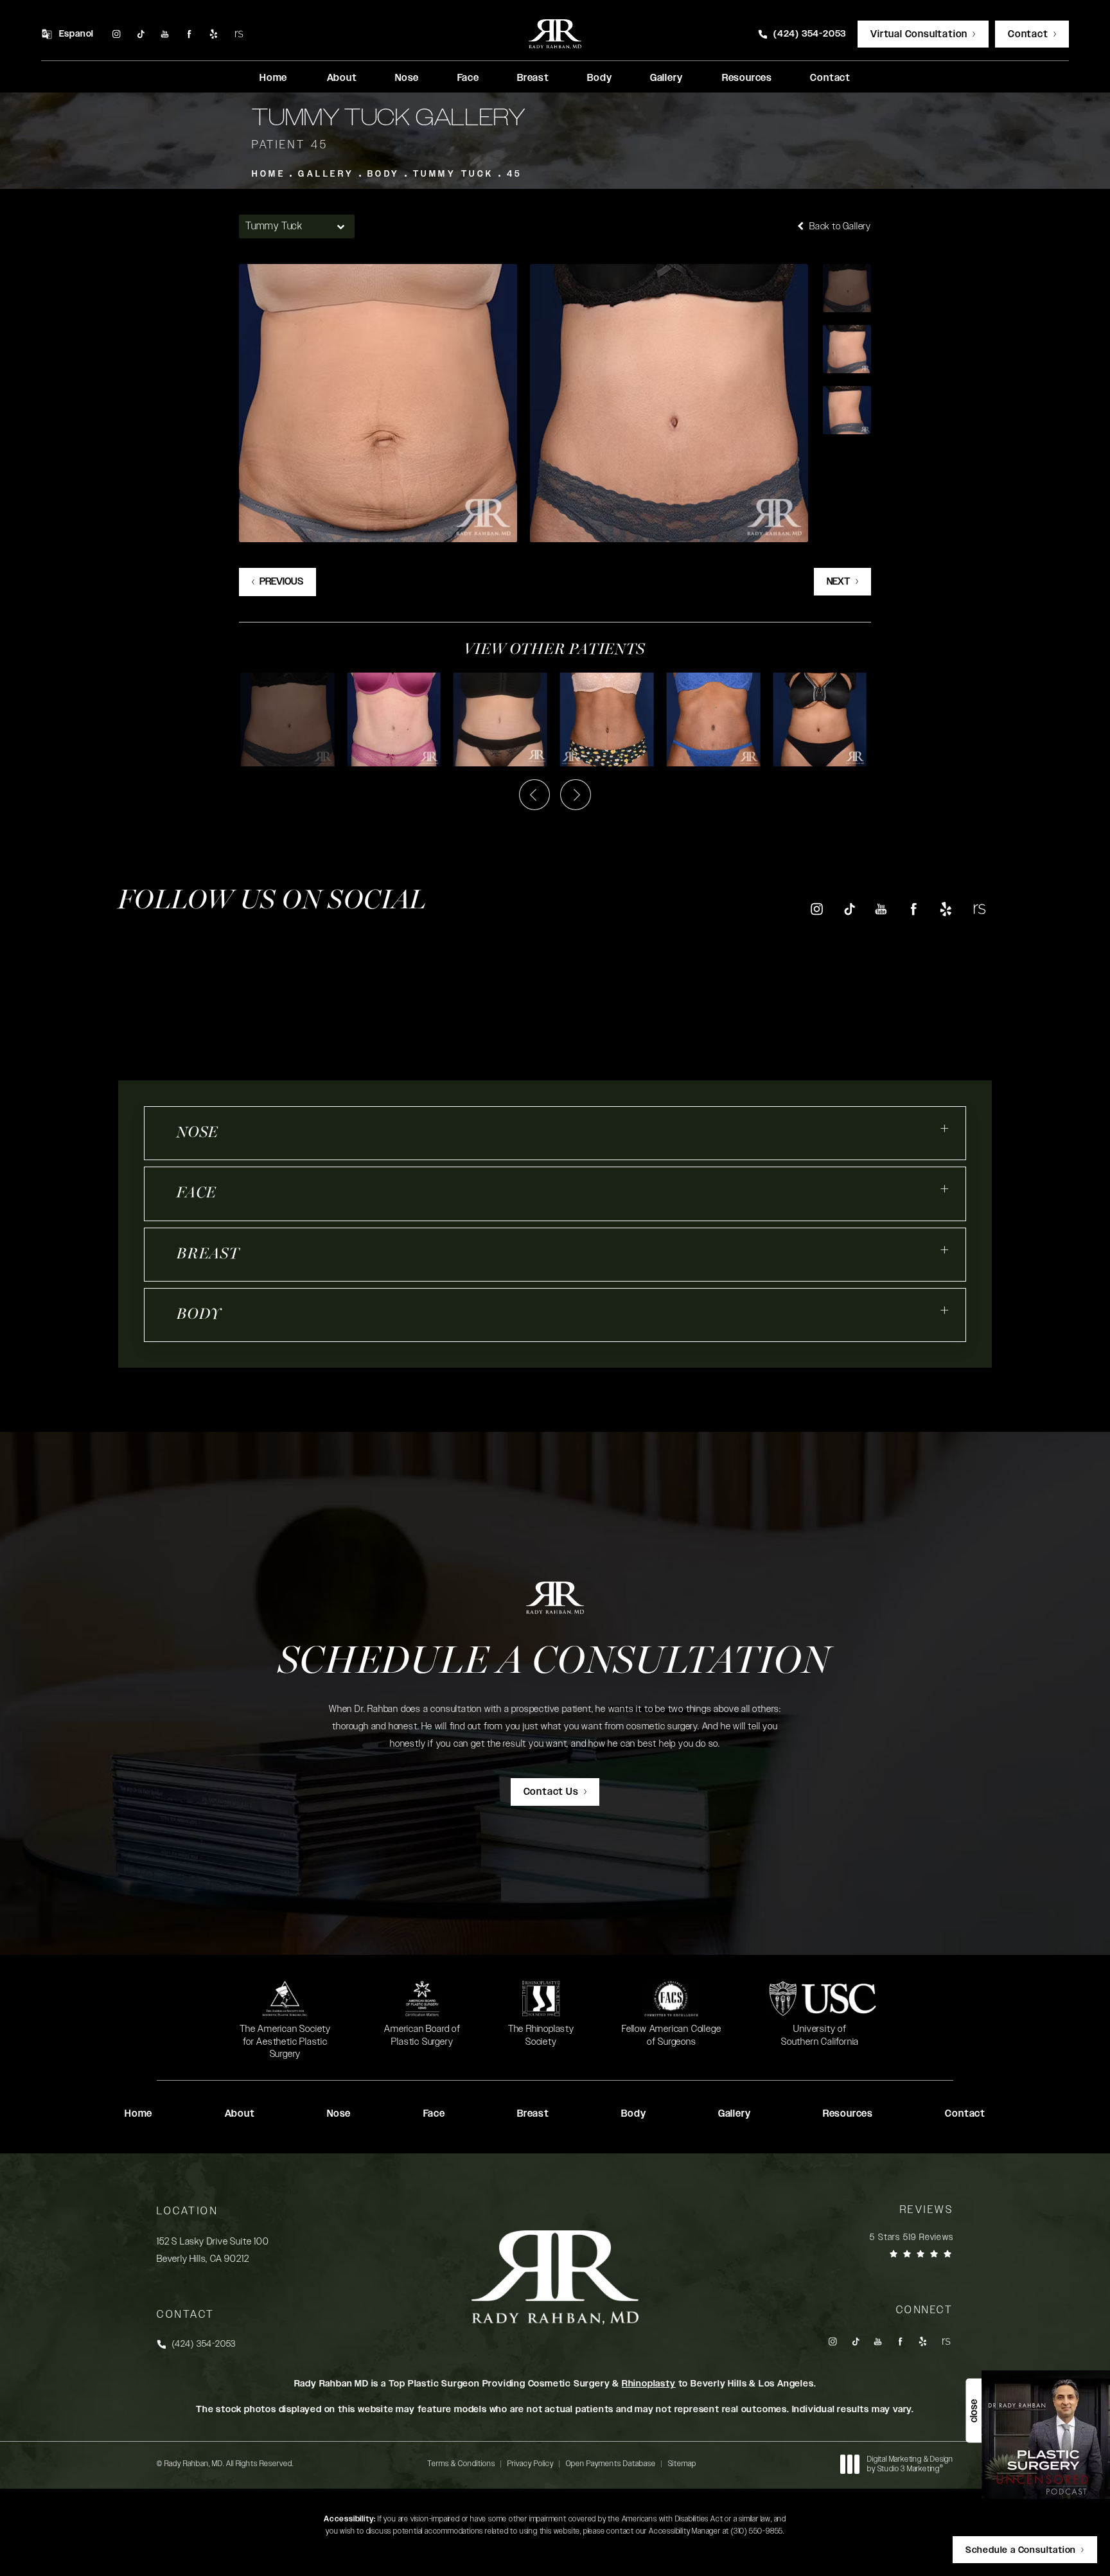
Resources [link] (747, 78)
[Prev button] (534, 795)
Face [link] (468, 78)
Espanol (77, 34)
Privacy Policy (531, 2464)
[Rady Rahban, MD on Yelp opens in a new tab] (214, 34)
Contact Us (551, 1792)
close (973, 2411)
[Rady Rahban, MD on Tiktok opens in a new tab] (140, 34)
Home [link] (273, 78)
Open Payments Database (611, 2464)
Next (839, 582)
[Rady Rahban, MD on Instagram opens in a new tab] (116, 34)
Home (269, 174)
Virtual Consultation (919, 34)
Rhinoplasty (649, 2384)
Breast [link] (533, 78)
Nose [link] (407, 78)
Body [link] (599, 78)
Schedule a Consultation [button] (1021, 2550)
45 (515, 174)
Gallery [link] (666, 78)
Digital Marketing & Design (910, 2465)
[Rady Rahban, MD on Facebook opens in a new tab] (190, 34)
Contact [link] (830, 78)
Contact (1028, 34)
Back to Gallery (839, 226)
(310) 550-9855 (757, 2531)
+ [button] (945, 1129)
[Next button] (576, 795)
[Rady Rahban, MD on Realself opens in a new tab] (239, 34)
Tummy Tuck (454, 174)
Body (384, 174)
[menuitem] (116, 34)
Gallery (326, 174)
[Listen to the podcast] (1046, 2434)
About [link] (342, 78)
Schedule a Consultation (555, 1663)
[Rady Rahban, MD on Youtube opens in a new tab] (165, 34)
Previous (281, 582)
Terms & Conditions (461, 2464)
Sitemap (682, 2464)
